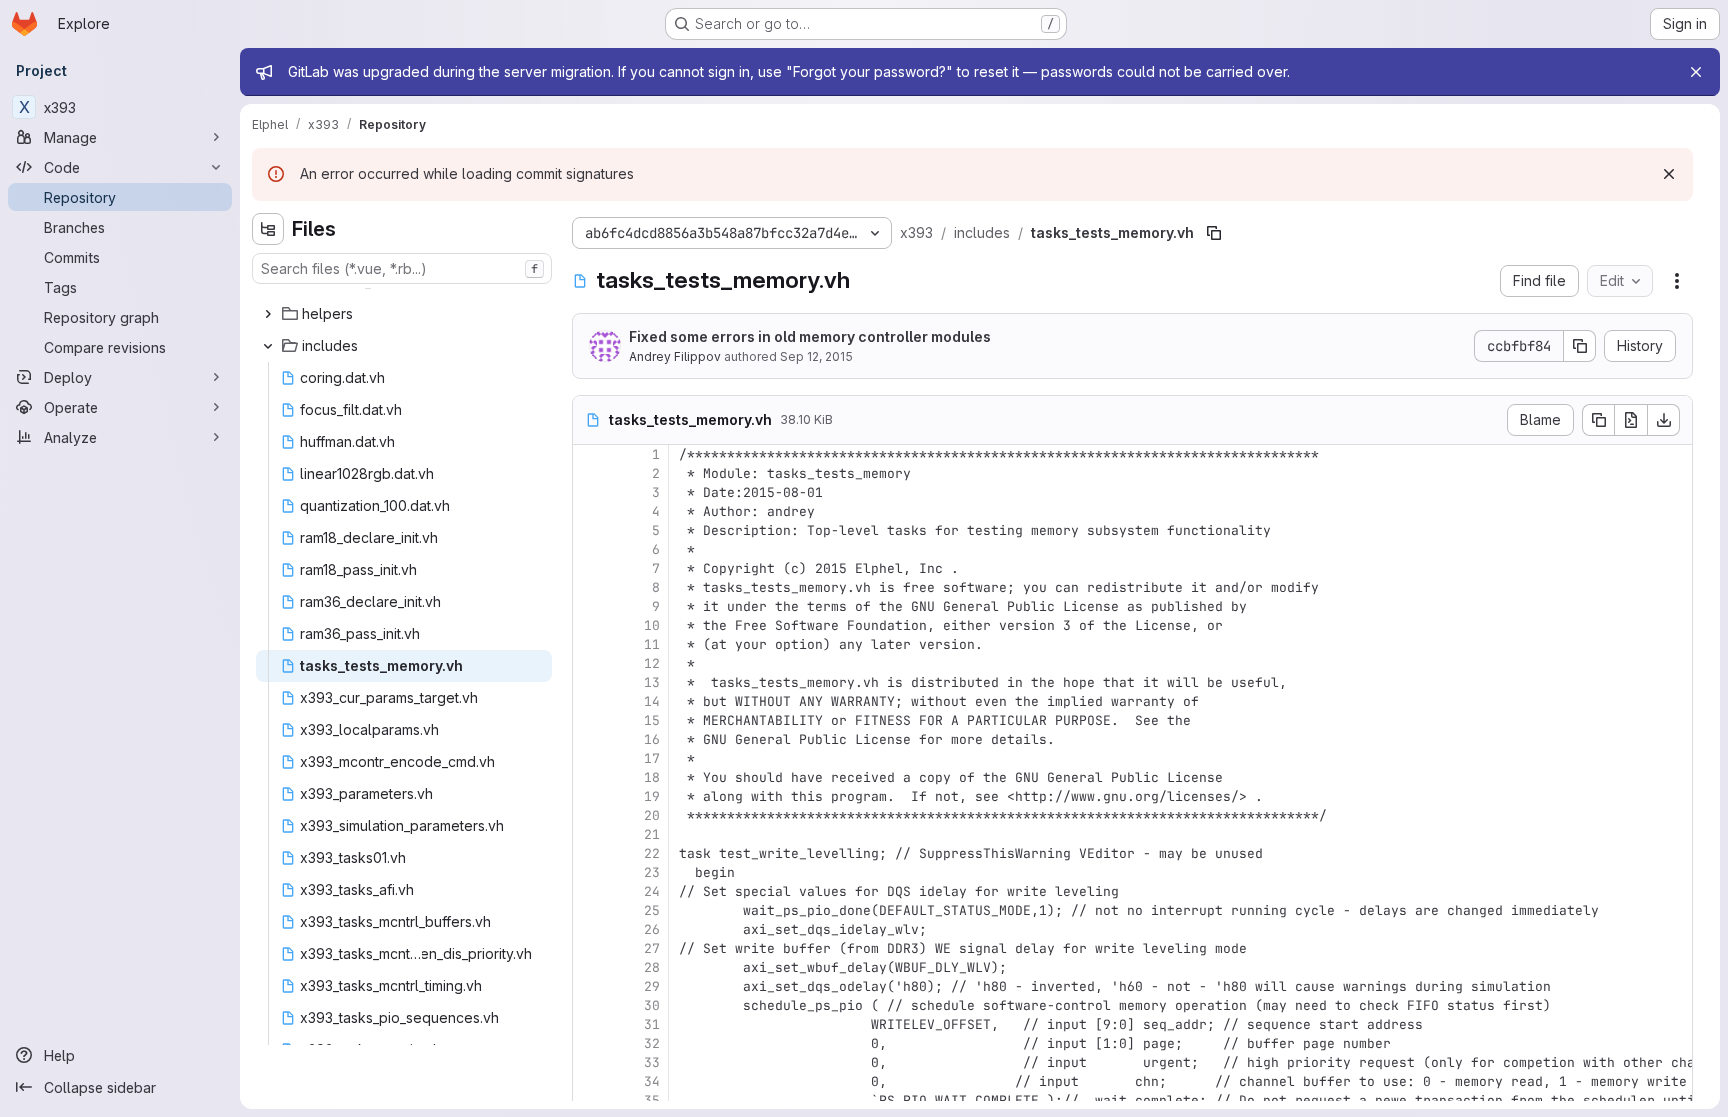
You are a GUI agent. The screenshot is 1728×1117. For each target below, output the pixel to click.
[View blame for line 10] (590, 625)
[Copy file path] (1214, 233)
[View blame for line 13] (590, 682)
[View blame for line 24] (590, 891)
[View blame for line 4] (590, 511)
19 (652, 796)
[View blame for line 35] (590, 1100)
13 (652, 682)
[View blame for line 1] (590, 454)
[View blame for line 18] (590, 777)
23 (652, 872)
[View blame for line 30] (590, 1005)
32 (652, 1043)
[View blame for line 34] (590, 1081)
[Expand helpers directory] (268, 314)
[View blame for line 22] (590, 853)
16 (652, 739)
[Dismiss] (1669, 174)
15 (652, 720)
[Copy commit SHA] (1580, 346)
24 (652, 891)
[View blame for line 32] (590, 1043)
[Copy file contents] (1598, 420)
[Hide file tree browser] (268, 229)
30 (652, 1005)
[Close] (1696, 72)
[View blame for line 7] (590, 568)
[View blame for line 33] (590, 1062)
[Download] (1664, 420)
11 (652, 644)
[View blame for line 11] (590, 644)
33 (652, 1062)
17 (652, 758)
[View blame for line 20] (590, 815)
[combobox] (402, 268)
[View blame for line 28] (590, 967)
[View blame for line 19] (590, 796)
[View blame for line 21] (590, 834)
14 (652, 701)
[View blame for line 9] (590, 606)
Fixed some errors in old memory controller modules (810, 336)
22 (652, 853)
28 (652, 967)
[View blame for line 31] (590, 1024)
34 (652, 1081)
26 (652, 929)
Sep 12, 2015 (816, 356)
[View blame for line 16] (590, 739)
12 (652, 663)
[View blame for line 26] (590, 929)
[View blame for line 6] (590, 549)
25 (652, 910)
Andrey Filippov (675, 356)
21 (652, 834)
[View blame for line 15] (590, 720)
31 (652, 1024)
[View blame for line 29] (590, 986)
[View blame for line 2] (590, 473)
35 (652, 1100)
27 (652, 948)
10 (652, 625)
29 (652, 986)
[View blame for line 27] (590, 948)
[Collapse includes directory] (268, 346)
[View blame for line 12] (590, 663)
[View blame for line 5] (590, 530)
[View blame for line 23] (590, 872)
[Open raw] (1631, 420)
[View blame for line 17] (590, 758)
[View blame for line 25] (590, 910)
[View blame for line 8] (590, 587)
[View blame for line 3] (590, 492)
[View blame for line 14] (590, 701)
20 (652, 815)
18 (652, 777)
